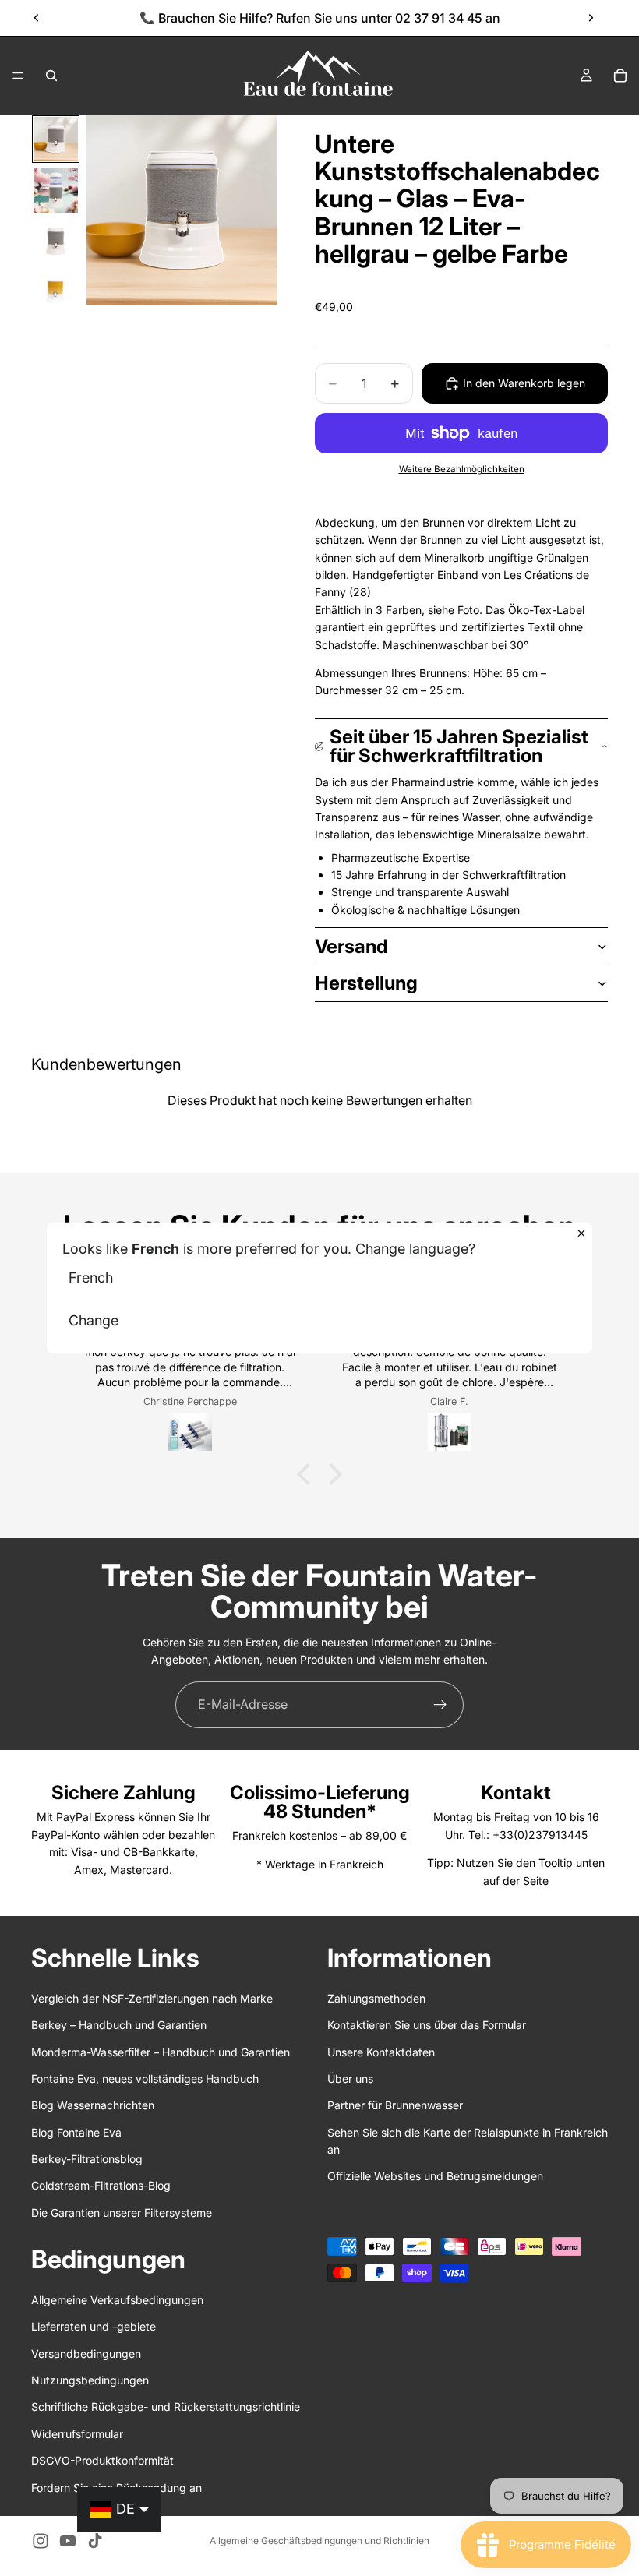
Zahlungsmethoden (376, 1997)
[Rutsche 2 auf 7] (56, 190)
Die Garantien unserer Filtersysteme (122, 2212)
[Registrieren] (440, 1705)
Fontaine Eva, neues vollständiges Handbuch (145, 2078)
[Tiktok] (95, 2541)
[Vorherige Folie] (37, 18)
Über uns (350, 2078)
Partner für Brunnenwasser (395, 2105)
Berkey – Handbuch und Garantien (119, 2025)
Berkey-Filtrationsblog (87, 2159)
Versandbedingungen (86, 2353)
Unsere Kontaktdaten (381, 2051)
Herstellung (366, 983)
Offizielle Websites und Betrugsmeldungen (435, 2176)
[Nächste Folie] (591, 18)
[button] (308, 1474)
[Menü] (18, 76)
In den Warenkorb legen (524, 383)
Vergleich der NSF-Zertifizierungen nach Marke (152, 1997)
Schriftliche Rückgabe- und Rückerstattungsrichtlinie (166, 2407)
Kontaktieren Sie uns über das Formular (427, 2025)
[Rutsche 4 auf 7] (56, 292)
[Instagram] (41, 2541)
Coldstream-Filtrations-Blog (101, 2185)
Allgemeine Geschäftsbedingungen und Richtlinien (319, 2541)
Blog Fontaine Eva (76, 2131)
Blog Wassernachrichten (93, 2105)
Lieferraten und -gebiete (94, 2326)
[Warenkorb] (620, 76)
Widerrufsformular (77, 2433)
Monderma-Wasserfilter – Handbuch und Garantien (161, 2051)
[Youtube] (68, 2541)
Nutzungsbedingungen (90, 2380)
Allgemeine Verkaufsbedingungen (117, 2299)
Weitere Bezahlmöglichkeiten (462, 469)
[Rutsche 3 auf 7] (56, 241)
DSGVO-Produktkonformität (102, 2460)
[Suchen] (51, 76)
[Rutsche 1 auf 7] (56, 139)
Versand (351, 946)
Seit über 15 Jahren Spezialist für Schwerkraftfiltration (459, 746)
